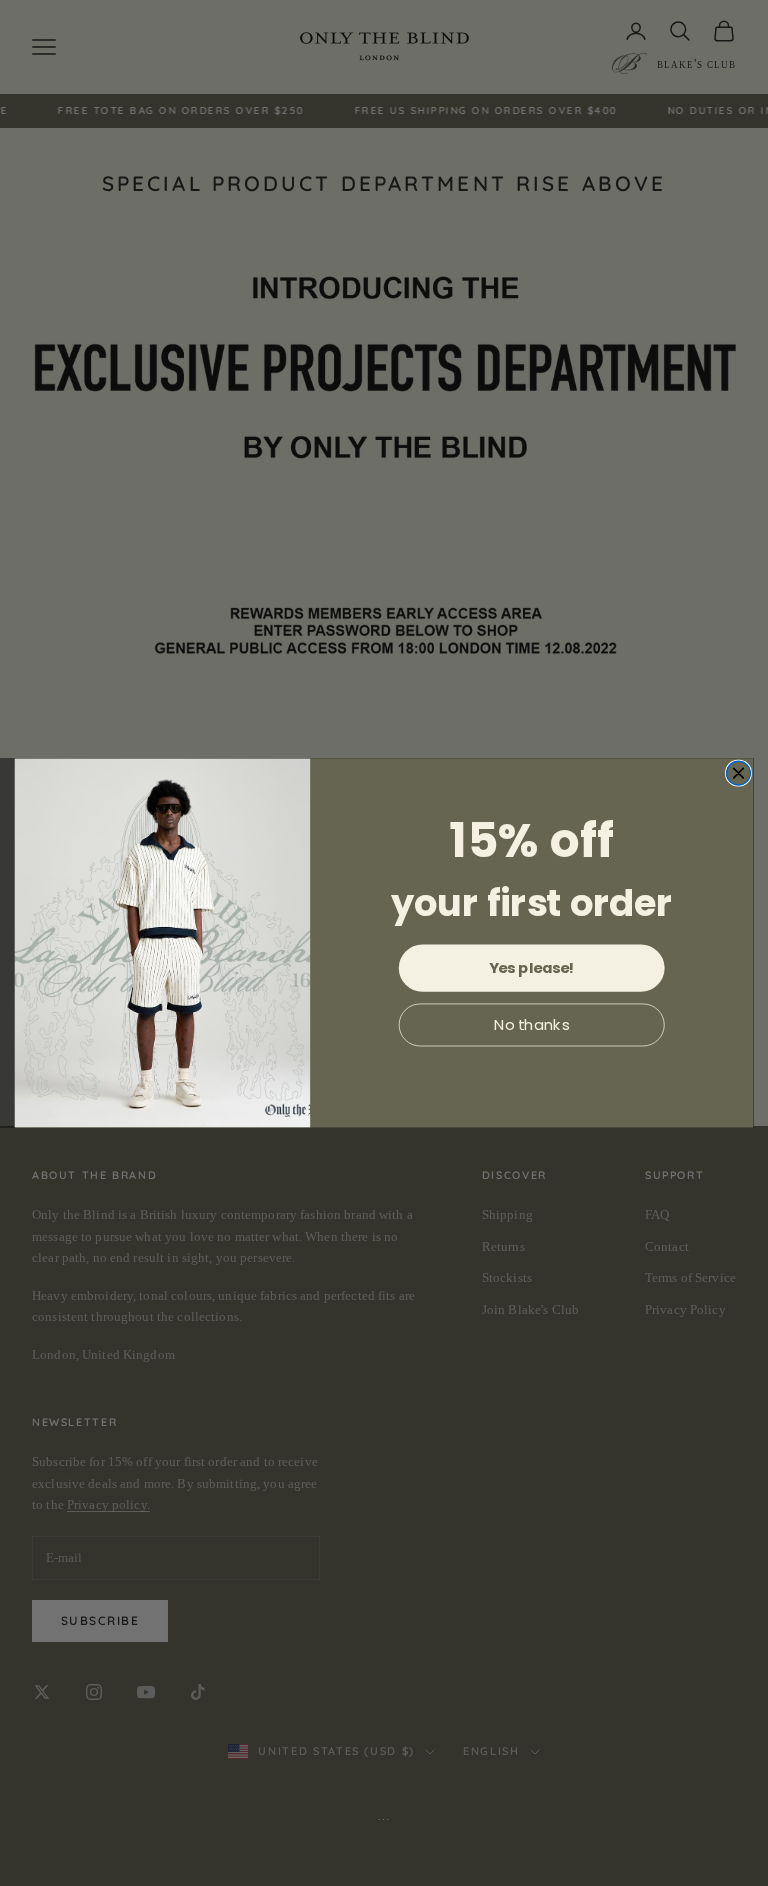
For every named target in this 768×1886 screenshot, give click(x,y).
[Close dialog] (739, 773)
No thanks (532, 1024)
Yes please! (532, 967)
